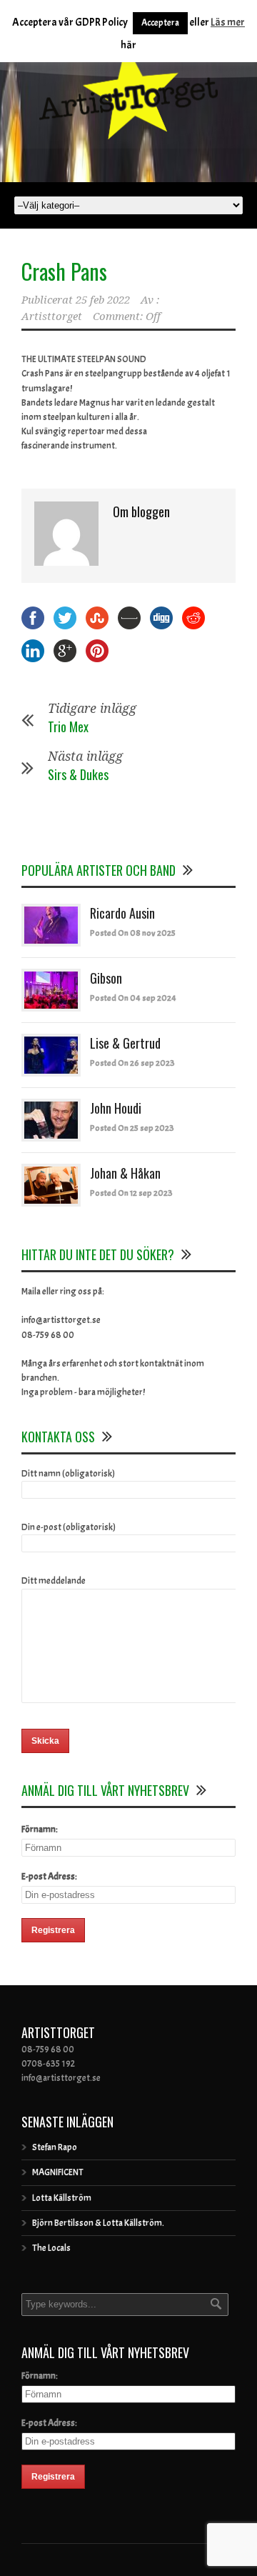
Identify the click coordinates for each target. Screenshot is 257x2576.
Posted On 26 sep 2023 (132, 1063)
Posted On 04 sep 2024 (133, 998)
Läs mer (228, 23)
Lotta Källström (62, 2198)
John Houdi (116, 1108)
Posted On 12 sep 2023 (131, 1193)
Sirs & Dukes (78, 774)
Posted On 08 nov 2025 (133, 933)
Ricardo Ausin (122, 913)
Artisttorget (52, 316)
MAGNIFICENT (58, 2172)
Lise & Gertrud (125, 1043)
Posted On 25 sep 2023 (132, 1128)
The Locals (51, 2248)
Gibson (106, 978)
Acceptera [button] (160, 23)
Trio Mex (68, 727)
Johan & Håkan (125, 1173)
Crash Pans (64, 271)
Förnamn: (40, 1829)
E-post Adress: (49, 1877)
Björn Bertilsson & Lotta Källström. (98, 2223)
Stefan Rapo (55, 2147)
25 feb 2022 (103, 300)
